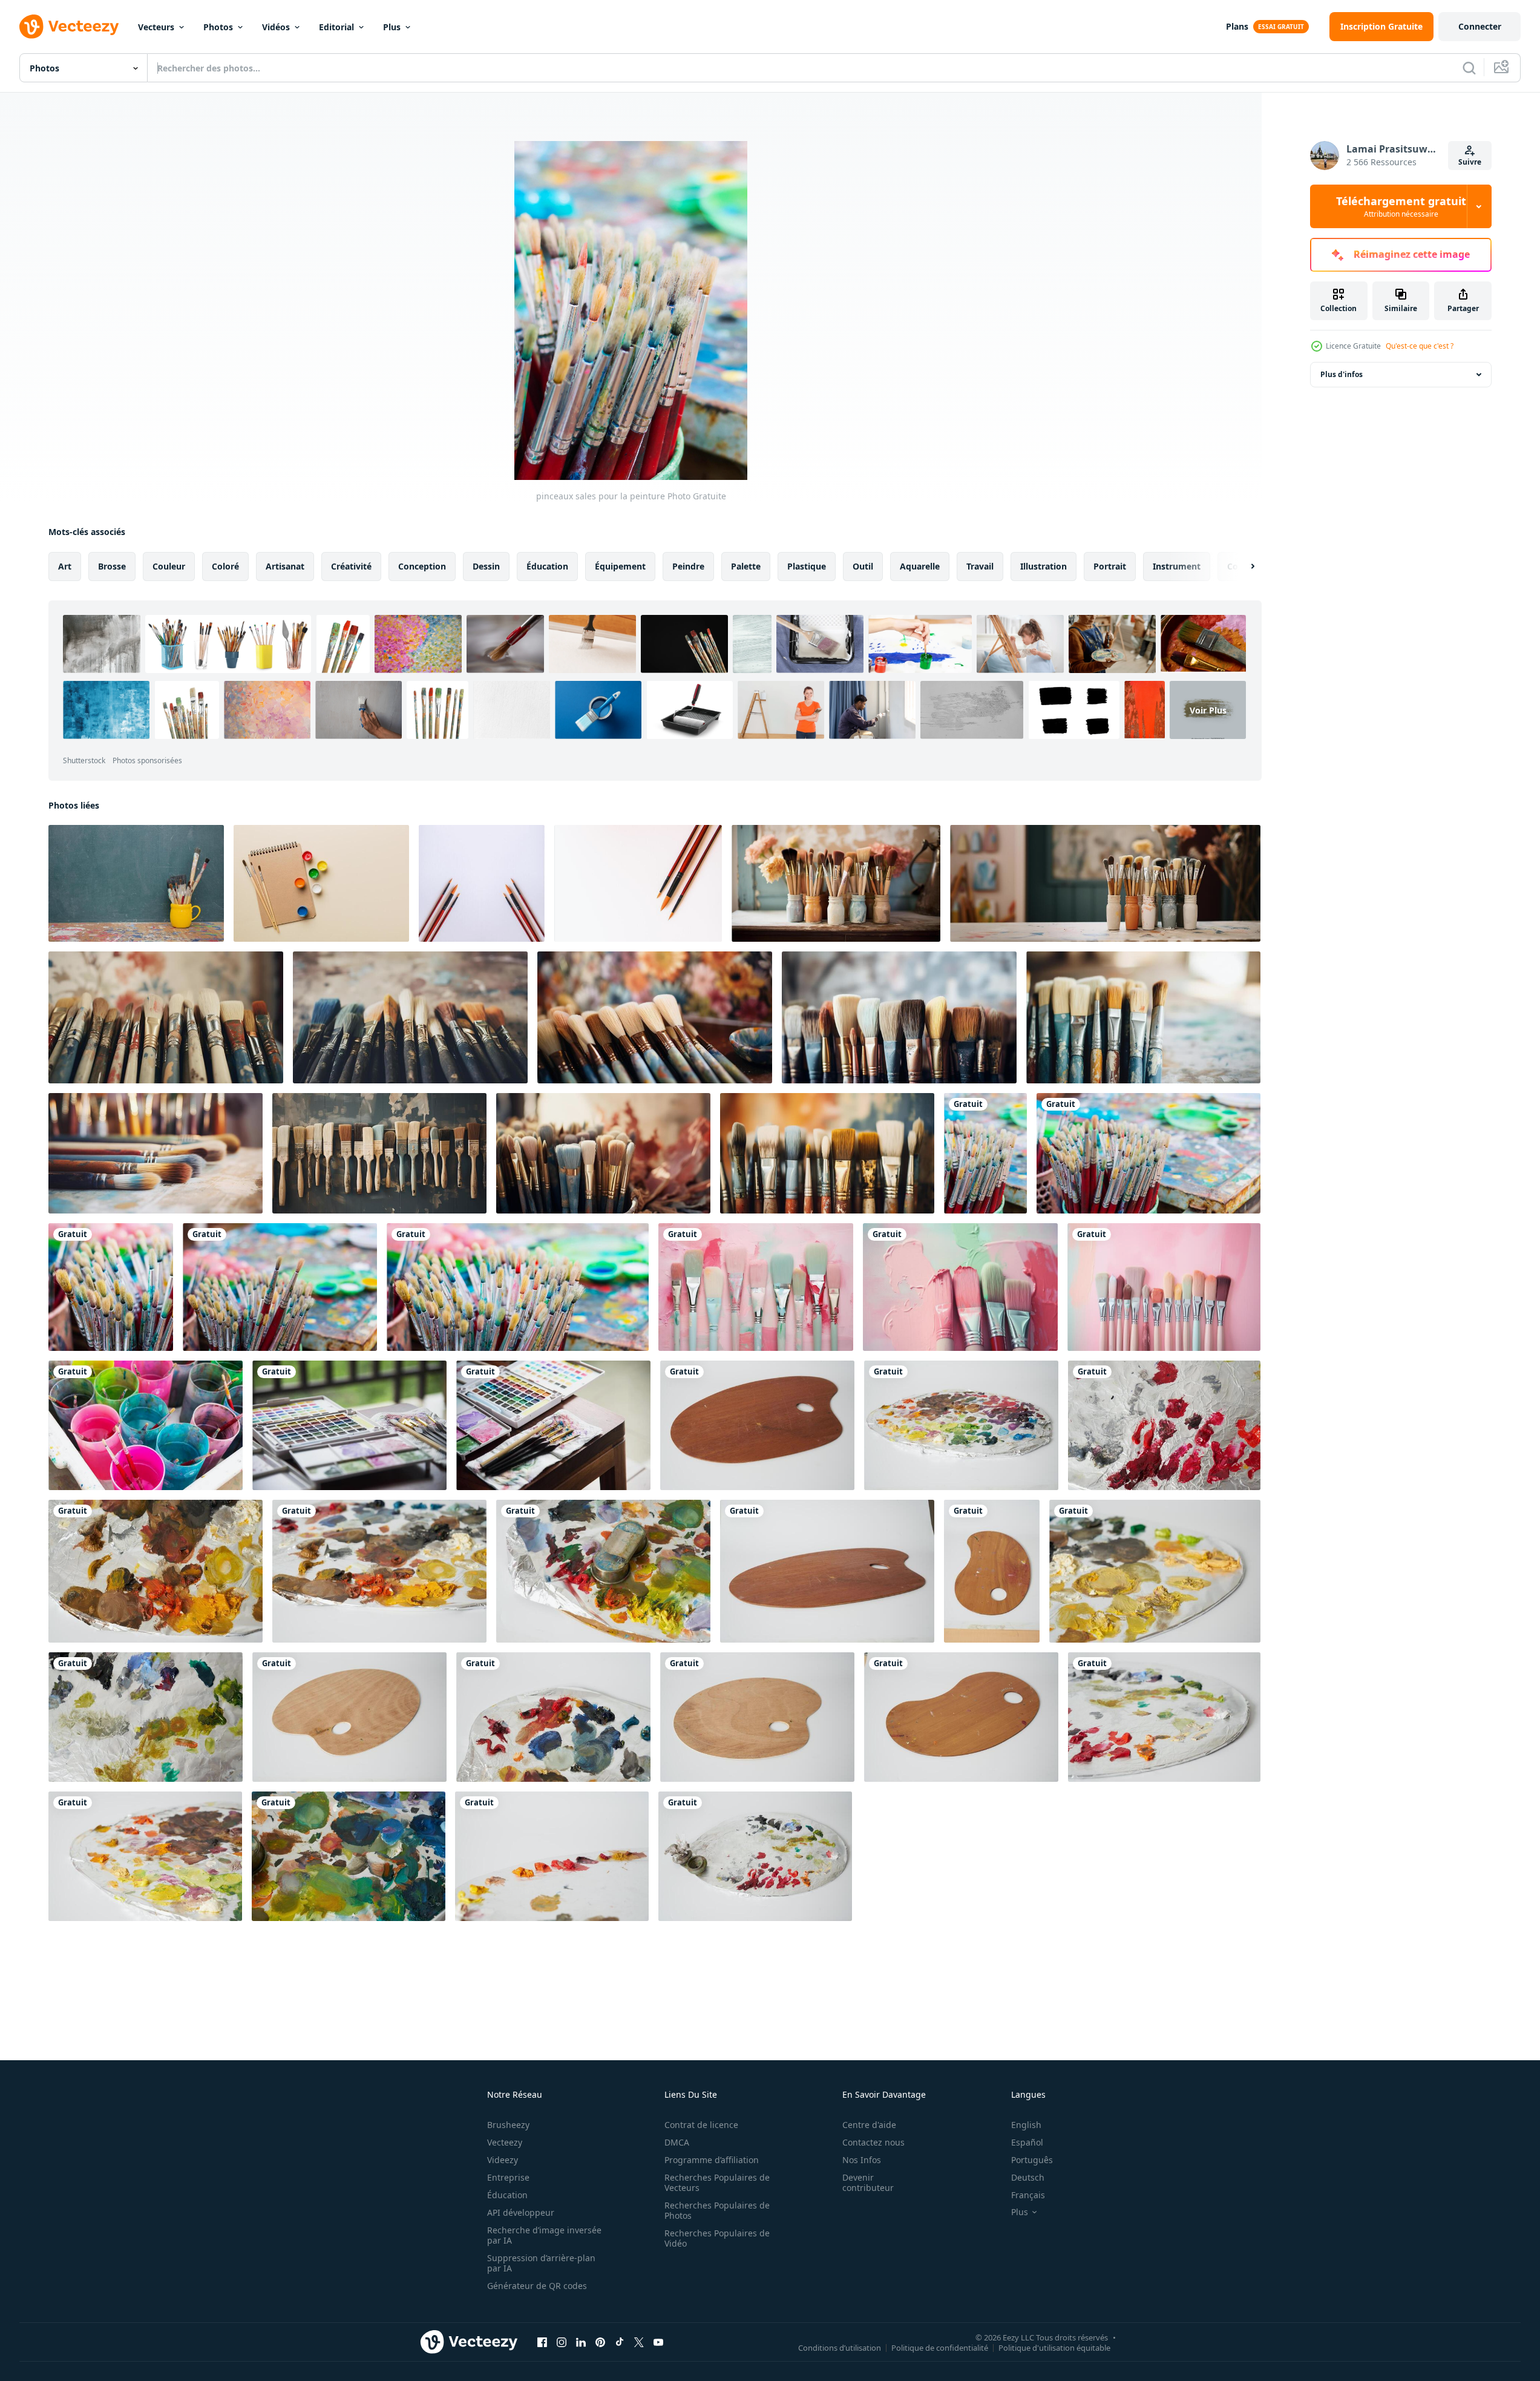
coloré (225, 566)
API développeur (521, 2212)
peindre (688, 566)
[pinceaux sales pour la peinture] (985, 1153)
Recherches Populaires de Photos (717, 2210)
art (65, 566)
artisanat (285, 566)
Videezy (503, 2160)
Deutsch (1028, 2177)
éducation (547, 566)
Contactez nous (873, 2142)
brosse (112, 566)
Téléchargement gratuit (1401, 206)
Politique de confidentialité (940, 2347)
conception (422, 566)
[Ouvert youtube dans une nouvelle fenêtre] (658, 2342)
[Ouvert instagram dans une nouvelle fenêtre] (562, 2342)
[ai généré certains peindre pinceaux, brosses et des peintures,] (756, 1287)
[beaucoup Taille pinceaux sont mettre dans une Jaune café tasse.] (136, 883)
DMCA (677, 2142)
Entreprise (508, 2177)
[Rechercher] (1469, 68)
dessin (486, 566)
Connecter (1480, 26)
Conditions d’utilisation (840, 2347)
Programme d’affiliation (712, 2160)
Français (1028, 2195)
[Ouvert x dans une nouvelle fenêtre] (639, 2342)
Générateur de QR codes (537, 2286)
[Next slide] (1242, 567)
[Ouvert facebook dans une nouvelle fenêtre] (542, 2342)
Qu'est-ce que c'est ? (1420, 346)
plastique (807, 566)
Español (1027, 2142)
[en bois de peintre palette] (757, 1425)
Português (1032, 2160)
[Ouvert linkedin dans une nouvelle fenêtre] (581, 2342)
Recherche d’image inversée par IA (544, 2235)
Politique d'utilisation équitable (1054, 2347)
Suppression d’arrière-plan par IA (541, 2263)
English (1026, 2125)
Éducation (507, 2195)
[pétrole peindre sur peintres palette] (961, 1425)
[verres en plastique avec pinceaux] (146, 1425)
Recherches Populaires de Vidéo (717, 2238)
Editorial (336, 27)
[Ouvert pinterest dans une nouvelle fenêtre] (600, 2342)
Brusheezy (508, 2125)
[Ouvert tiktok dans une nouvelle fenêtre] (620, 2342)
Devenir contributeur (868, 2182)
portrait (1110, 566)
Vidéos (276, 27)
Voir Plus (1208, 710)
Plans (1237, 26)
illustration (1044, 566)
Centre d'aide (869, 2125)
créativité (351, 566)
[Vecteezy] (69, 27)
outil (863, 566)
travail (980, 566)
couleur (169, 566)
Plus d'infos (1342, 374)
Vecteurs (156, 27)
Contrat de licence (701, 2125)
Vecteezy (505, 2142)
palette (746, 566)
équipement (620, 566)
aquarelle (920, 566)
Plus (392, 27)
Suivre (1470, 162)
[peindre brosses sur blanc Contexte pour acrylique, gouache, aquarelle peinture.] (482, 883)
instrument (1177, 566)
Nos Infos (862, 2160)
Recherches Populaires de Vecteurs (717, 2182)
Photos (218, 27)
